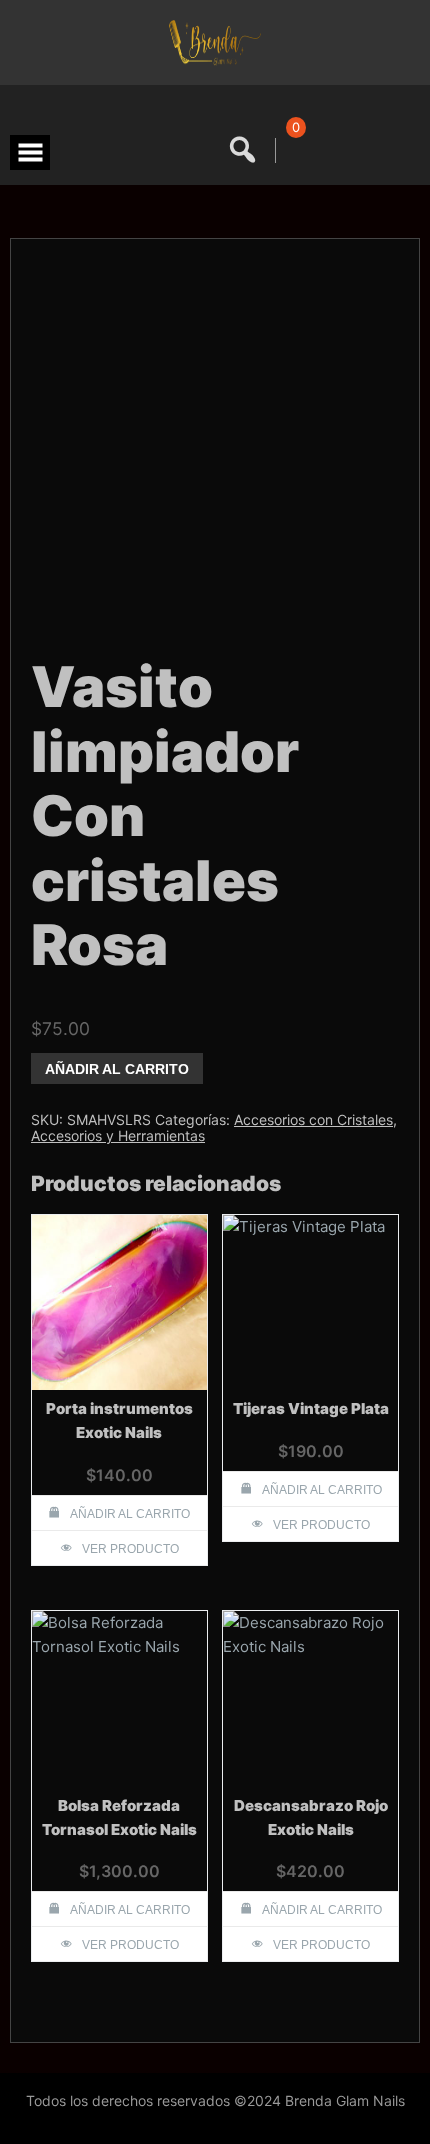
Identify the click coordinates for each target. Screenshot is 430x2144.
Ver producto (130, 1549)
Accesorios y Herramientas (118, 1135)
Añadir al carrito (117, 1069)
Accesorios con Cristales (313, 1119)
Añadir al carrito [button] (130, 1514)
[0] (292, 150)
